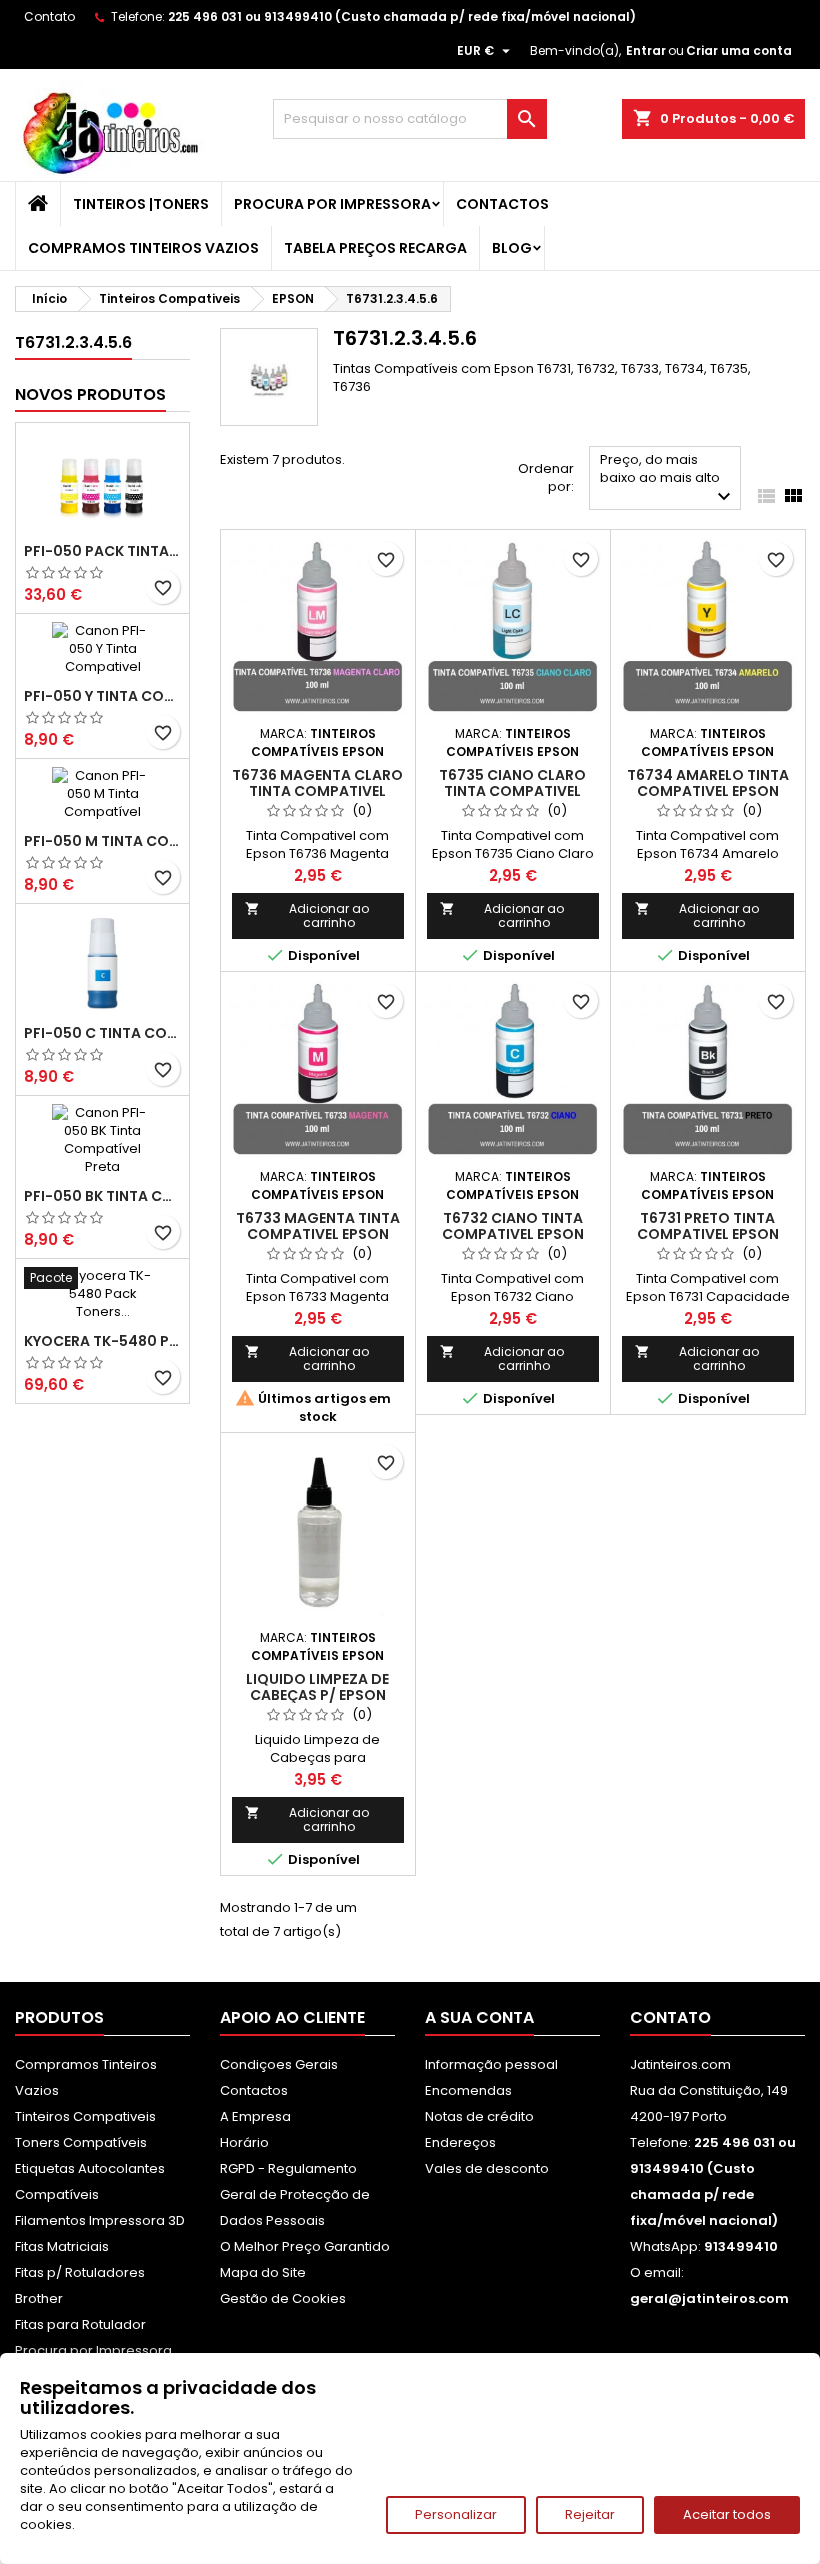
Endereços (460, 2142)
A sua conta (479, 2017)
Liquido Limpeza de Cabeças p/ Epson (317, 1687)
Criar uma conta (739, 50)
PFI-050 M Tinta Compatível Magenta (102, 841)
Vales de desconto (487, 2168)
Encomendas (468, 2090)
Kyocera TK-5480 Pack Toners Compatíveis (102, 1341)
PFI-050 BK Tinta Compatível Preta (102, 1196)
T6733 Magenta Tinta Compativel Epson (318, 1226)
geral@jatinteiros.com (709, 2298)
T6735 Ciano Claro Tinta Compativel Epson (512, 791)
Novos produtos (90, 394)
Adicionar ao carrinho (307, 915)
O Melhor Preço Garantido (305, 2246)
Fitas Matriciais (62, 2246)
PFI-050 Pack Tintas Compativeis (102, 551)
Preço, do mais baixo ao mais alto (668, 479)
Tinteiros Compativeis (85, 2116)
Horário (244, 2142)
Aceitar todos (727, 2514)
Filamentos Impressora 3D (100, 2220)
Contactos (502, 204)
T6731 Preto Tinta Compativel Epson (708, 1226)
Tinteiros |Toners (141, 204)
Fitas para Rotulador (80, 2324)
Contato (49, 16)
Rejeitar (590, 2514)
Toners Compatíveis (81, 2142)
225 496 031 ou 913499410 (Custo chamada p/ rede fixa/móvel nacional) (402, 16)
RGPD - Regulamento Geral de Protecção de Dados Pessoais (295, 2194)
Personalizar (456, 2514)
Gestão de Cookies (283, 2298)
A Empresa (255, 2116)
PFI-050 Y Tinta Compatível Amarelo (102, 696)
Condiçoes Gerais (279, 2064)
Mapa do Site (263, 2272)
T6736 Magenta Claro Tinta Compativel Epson (317, 791)
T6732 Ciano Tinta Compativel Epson (513, 1226)
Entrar (646, 50)
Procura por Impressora (332, 204)
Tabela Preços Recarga (375, 248)
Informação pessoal (491, 2064)
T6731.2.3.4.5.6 (73, 342)
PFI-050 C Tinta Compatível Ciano (102, 1033)
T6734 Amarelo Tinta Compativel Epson (708, 783)
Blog (512, 248)
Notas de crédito (479, 2116)
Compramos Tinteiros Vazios (143, 248)
